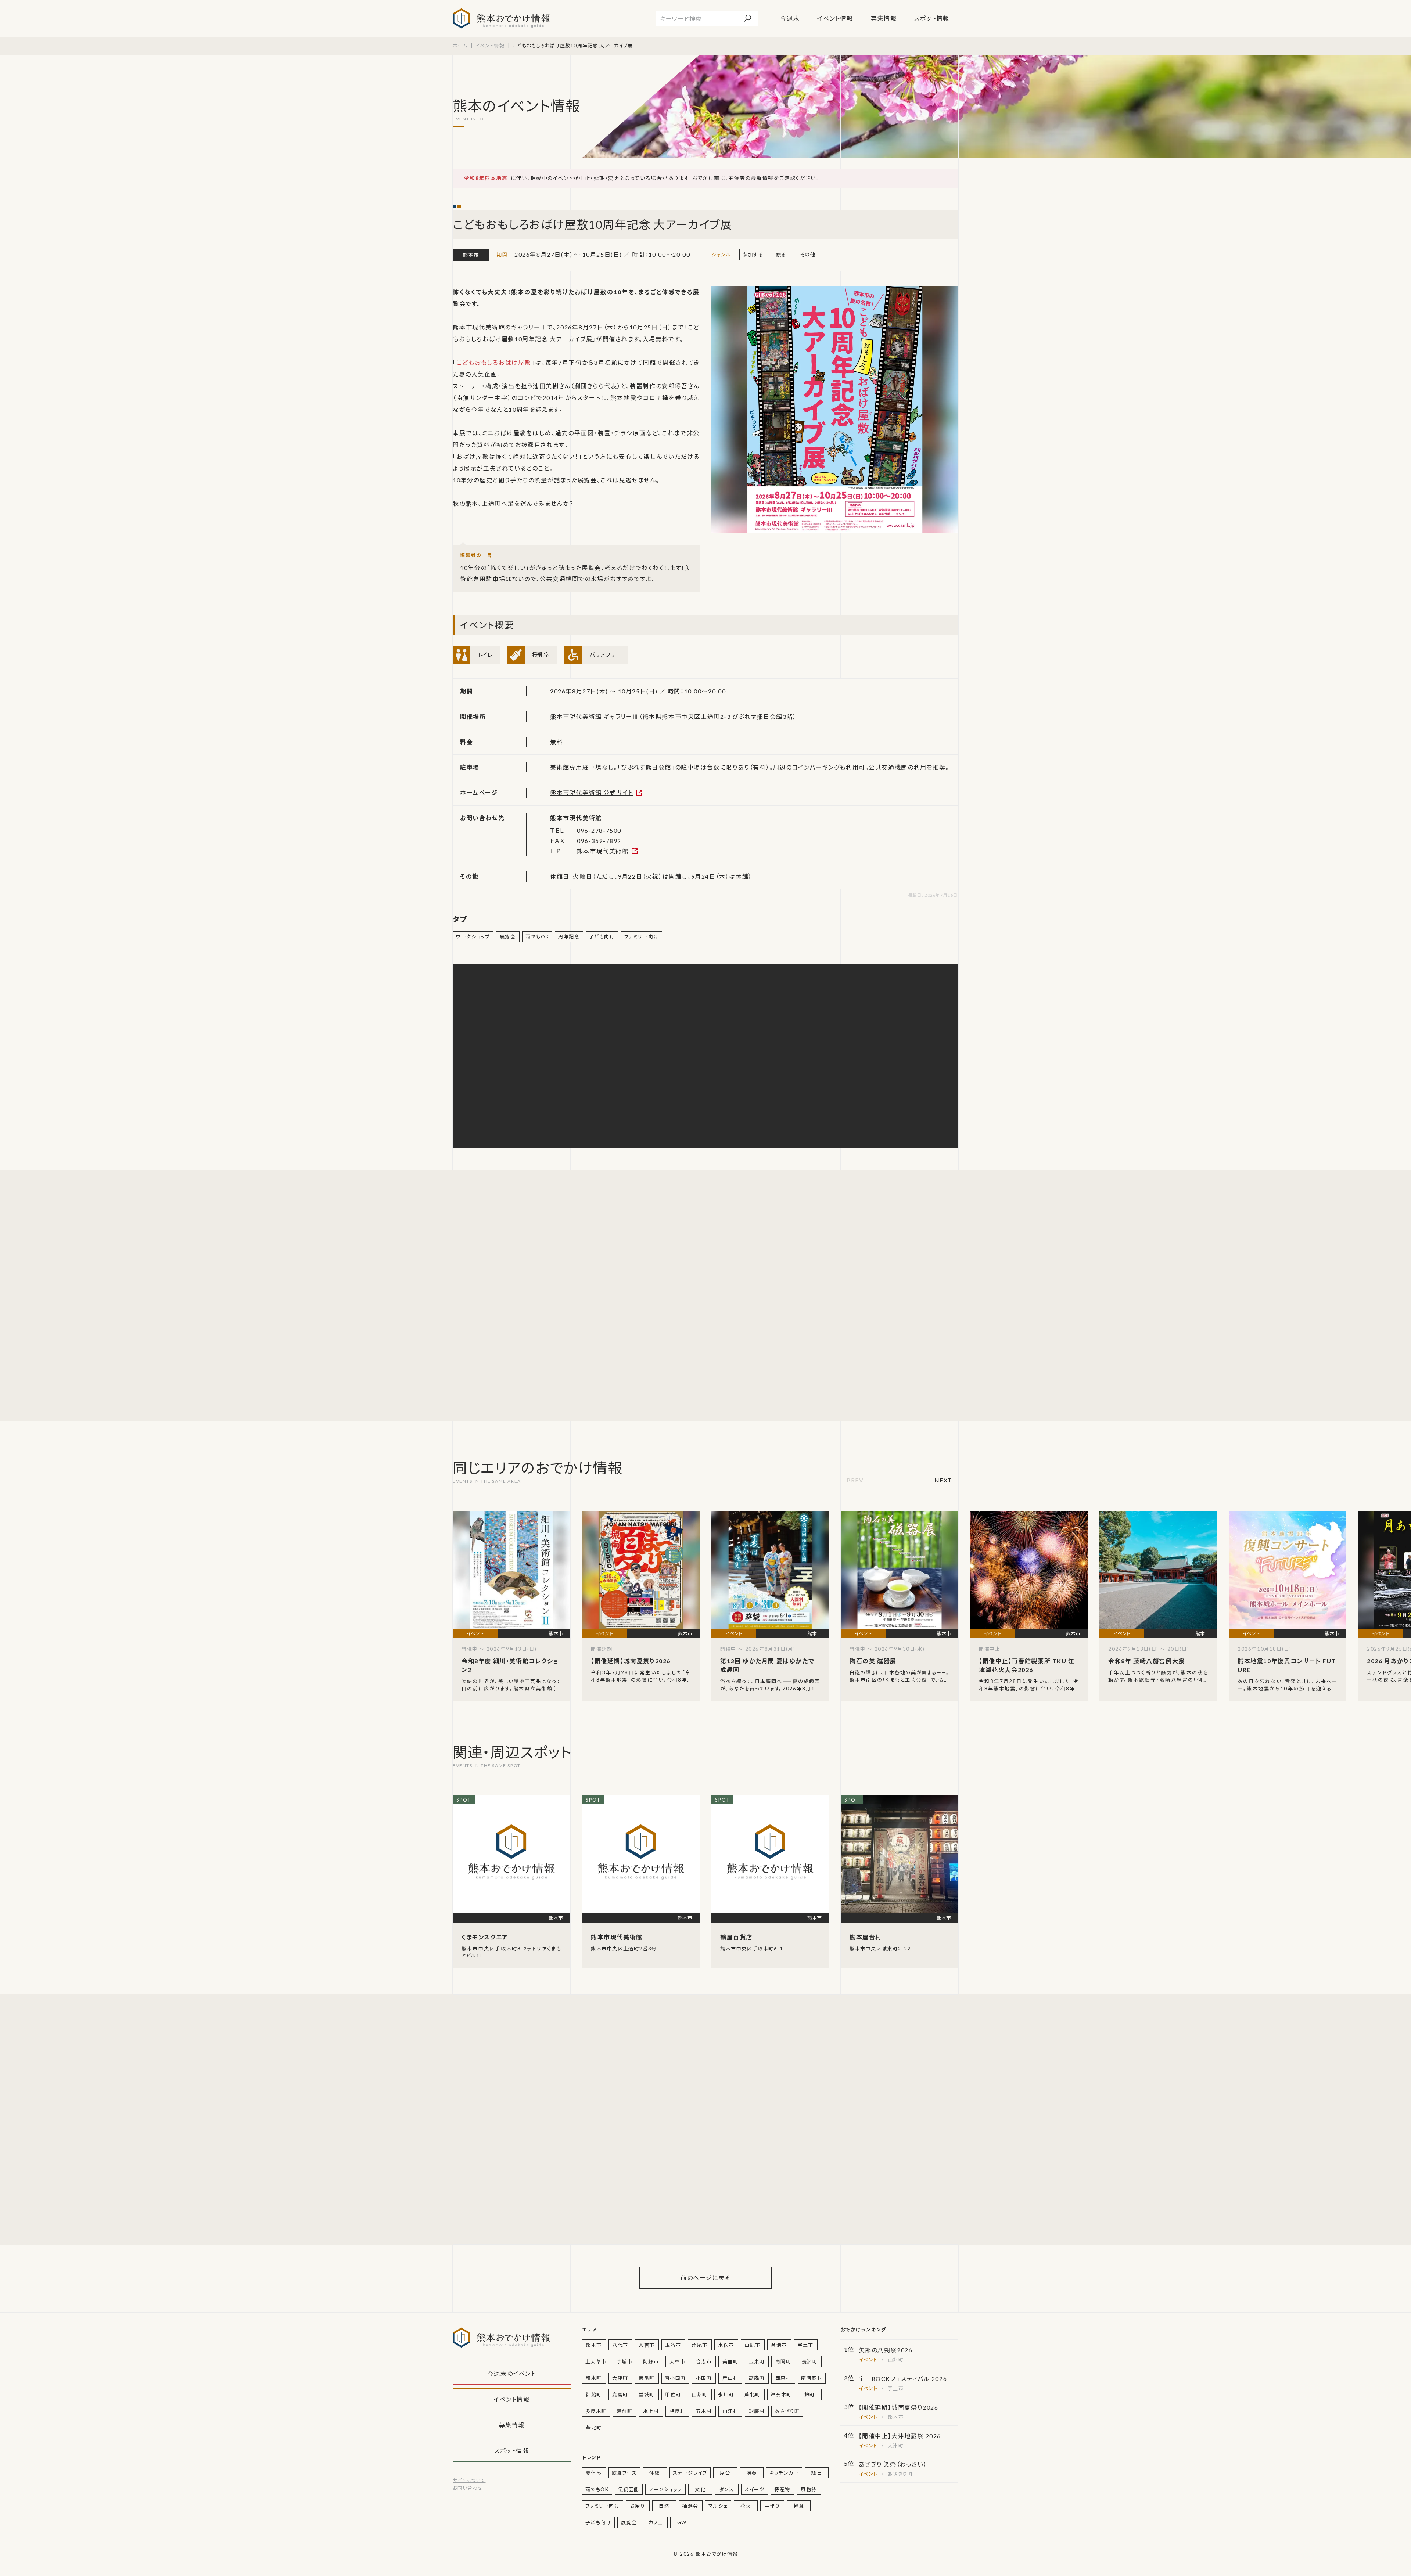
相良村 (678, 2411)
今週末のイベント (512, 2373)
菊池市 (779, 2345)
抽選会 (690, 2506)
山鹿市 (753, 2345)
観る (781, 255)
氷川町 (726, 2395)
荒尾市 (700, 2345)
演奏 (752, 2473)
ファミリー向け (642, 937)
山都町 (700, 2395)
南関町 (783, 2361)
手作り (772, 2506)
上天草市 (596, 2361)
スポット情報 (932, 18)
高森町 (757, 2378)
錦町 (810, 2395)
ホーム (460, 46)
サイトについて (469, 2480)
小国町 (704, 2378)
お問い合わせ (468, 2488)
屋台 (725, 2473)
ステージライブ (690, 2473)
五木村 (704, 2411)
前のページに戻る (705, 2278)
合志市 (704, 2361)
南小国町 (675, 2378)
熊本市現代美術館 (603, 851)
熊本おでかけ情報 (501, 18)
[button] (855, 1482)
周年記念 (569, 937)
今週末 (790, 18)
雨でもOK (537, 937)
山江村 (730, 2411)
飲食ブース (624, 2473)
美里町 (730, 2361)
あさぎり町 (787, 2411)
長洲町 (810, 2361)
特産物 (782, 2489)
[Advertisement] (523, 1295)
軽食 (799, 2506)
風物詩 (809, 2489)
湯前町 (625, 2411)
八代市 (620, 2345)
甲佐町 (673, 2395)
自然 (664, 2506)
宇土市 (805, 2345)
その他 (808, 255)
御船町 (594, 2395)
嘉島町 (620, 2395)
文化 (700, 2489)
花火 (746, 2506)
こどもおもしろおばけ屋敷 (494, 362)
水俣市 (726, 2345)
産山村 (730, 2378)
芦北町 (753, 2395)
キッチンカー (784, 2473)
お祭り (638, 2506)
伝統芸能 (629, 2489)
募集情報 (884, 18)
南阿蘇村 (812, 2378)
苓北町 (594, 2428)
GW (682, 2522)
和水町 (594, 2378)
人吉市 (647, 2345)
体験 (655, 2473)
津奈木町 (781, 2395)
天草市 (678, 2361)
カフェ (656, 2522)
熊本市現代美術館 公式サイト (592, 792)
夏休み (594, 2473)
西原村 (783, 2378)
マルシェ (718, 2506)
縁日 (817, 2473)
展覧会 (508, 937)
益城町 (647, 2395)
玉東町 (757, 2361)
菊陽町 (647, 2378)
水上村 (651, 2411)
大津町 (620, 2378)
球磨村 (757, 2411)
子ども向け (602, 937)
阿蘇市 (651, 2361)
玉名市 (673, 2345)
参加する (753, 255)
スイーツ (754, 2489)
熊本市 (471, 255)
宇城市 (625, 2361)
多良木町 (596, 2411)
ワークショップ (473, 937)
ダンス (727, 2489)
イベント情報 (835, 18)
